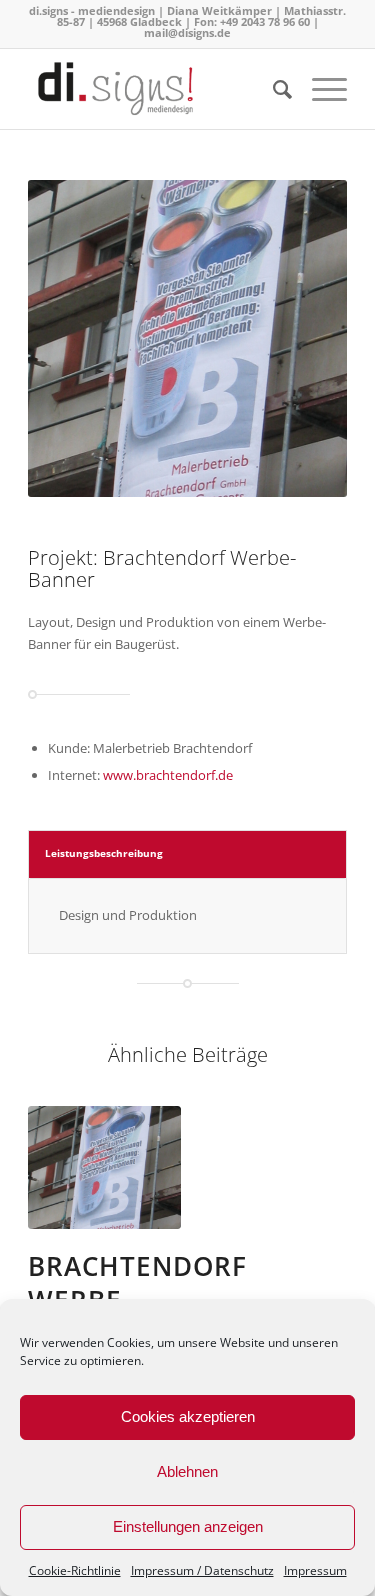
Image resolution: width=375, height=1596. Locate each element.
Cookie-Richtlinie (75, 1570)
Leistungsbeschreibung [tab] (104, 853)
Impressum (315, 1570)
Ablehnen (187, 1471)
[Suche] (272, 89)
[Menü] (319, 89)
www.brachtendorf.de (168, 775)
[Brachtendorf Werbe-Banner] (104, 1168)
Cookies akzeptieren (188, 1416)
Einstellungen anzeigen (188, 1526)
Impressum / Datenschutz (202, 1570)
